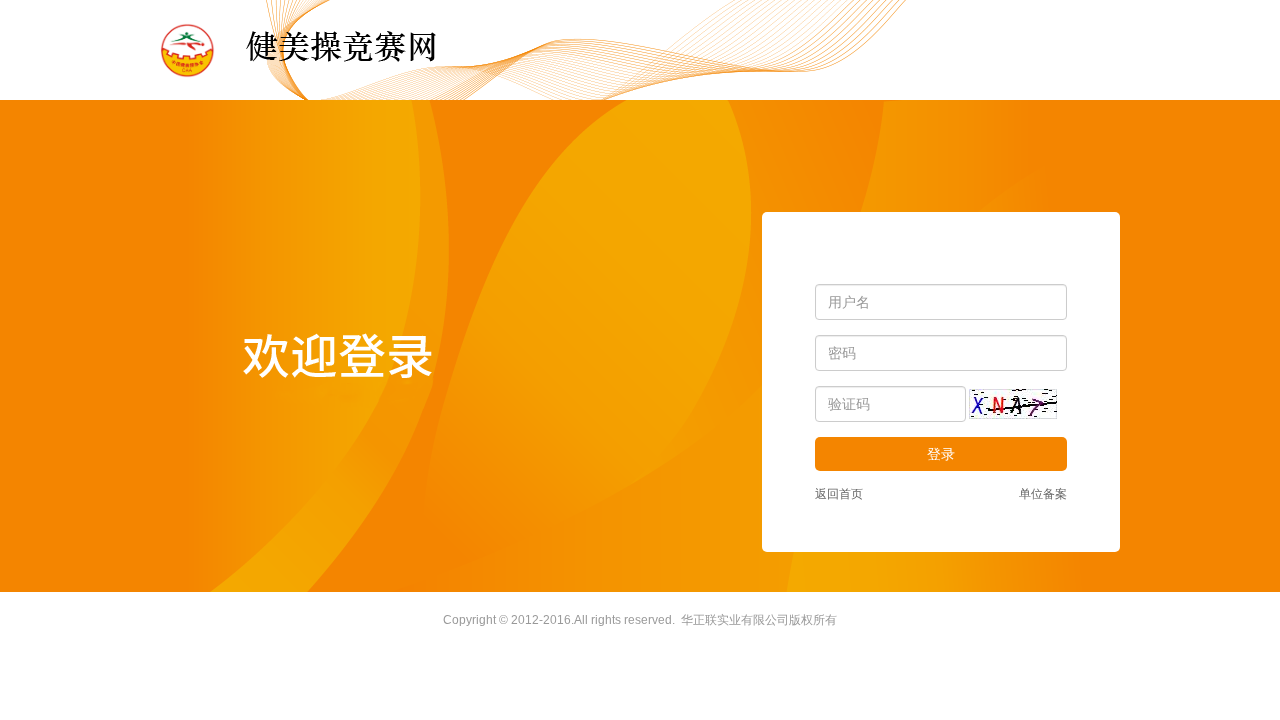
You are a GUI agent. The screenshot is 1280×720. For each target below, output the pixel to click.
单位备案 (1043, 494)
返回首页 (839, 494)
